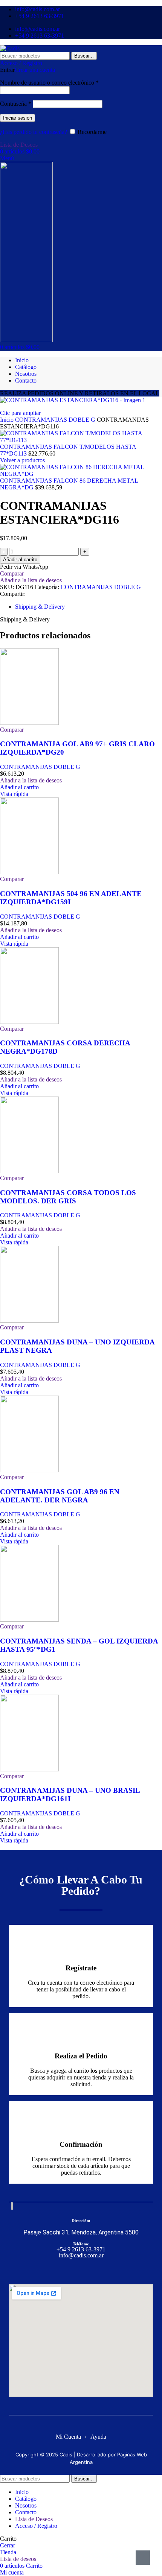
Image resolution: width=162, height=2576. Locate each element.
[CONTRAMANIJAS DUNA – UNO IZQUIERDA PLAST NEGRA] (29, 1321)
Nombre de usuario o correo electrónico (49, 83)
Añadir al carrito (20, 560)
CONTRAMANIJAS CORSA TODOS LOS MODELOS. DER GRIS (68, 1197)
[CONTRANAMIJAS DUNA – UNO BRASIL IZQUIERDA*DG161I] (29, 1769)
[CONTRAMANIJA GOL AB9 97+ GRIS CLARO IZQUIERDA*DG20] (29, 723)
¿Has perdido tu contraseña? (34, 132)
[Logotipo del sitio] (10, 48)
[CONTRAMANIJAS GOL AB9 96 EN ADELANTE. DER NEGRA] (29, 1470)
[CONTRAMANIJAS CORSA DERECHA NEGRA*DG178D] (29, 1022)
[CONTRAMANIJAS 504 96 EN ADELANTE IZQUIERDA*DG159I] (29, 872)
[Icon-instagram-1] (88, 2271)
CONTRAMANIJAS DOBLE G (56, 420)
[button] (19, 787)
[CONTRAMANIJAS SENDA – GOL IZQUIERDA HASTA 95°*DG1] (29, 1620)
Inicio (8, 420)
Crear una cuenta (35, 70)
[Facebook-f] (74, 2271)
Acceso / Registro (36, 2526)
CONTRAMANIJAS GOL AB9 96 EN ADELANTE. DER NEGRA (60, 1496)
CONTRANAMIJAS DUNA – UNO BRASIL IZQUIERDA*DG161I (70, 1795)
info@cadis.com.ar (81, 2255)
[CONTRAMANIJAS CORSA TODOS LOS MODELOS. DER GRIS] (29, 1171)
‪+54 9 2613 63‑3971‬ (81, 2249)
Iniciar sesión (18, 118)
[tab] (40, 607)
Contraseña (16, 104)
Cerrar (8, 2545)
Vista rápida (14, 794)
